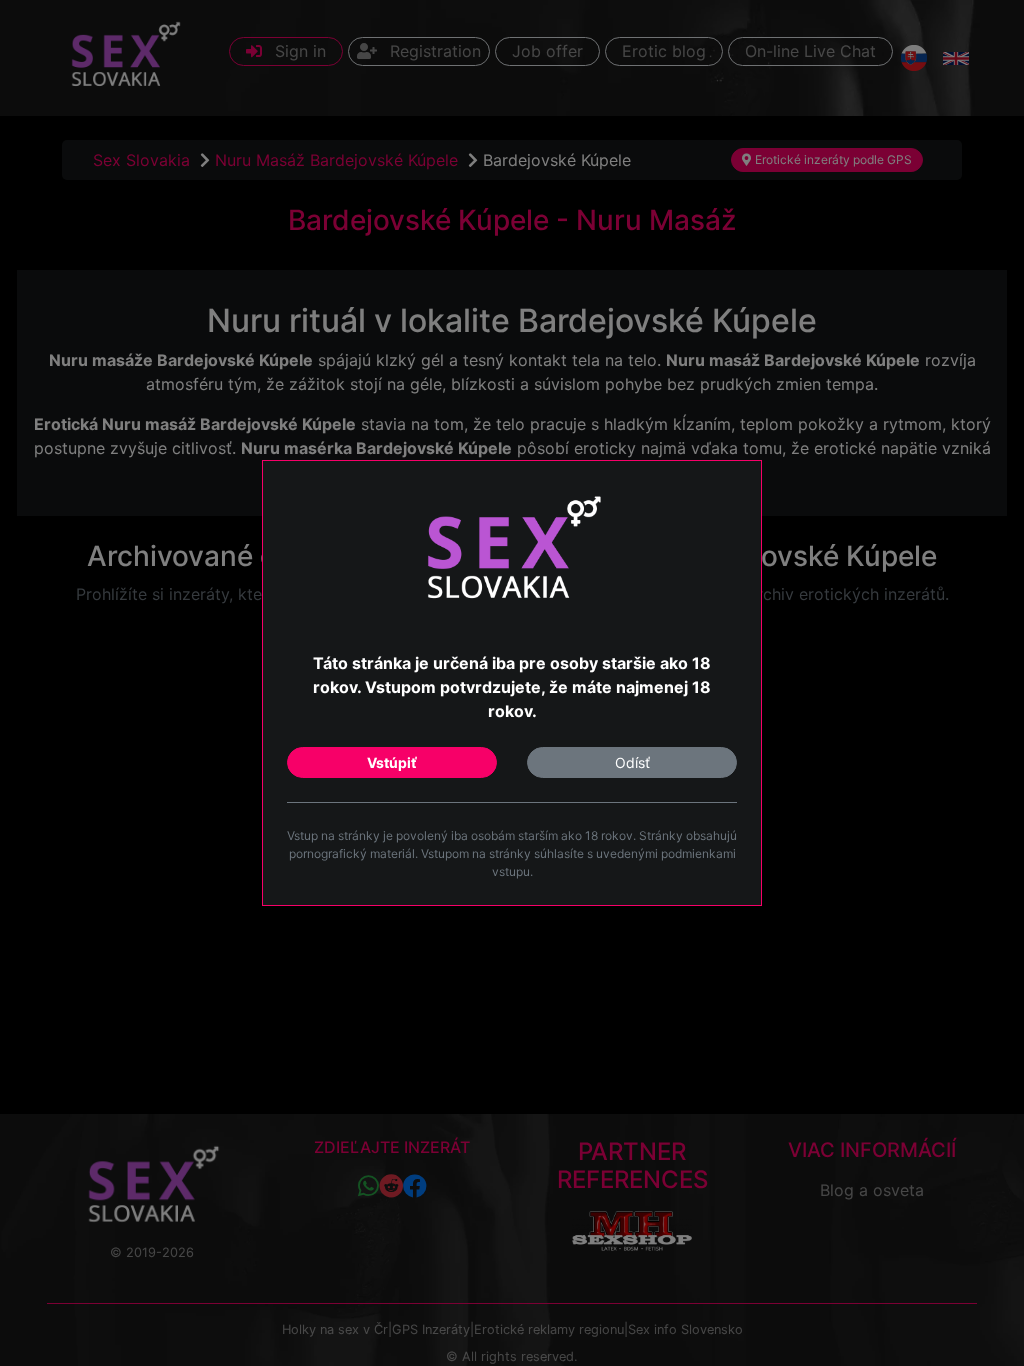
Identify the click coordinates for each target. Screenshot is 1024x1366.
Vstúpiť (392, 762)
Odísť (632, 762)
